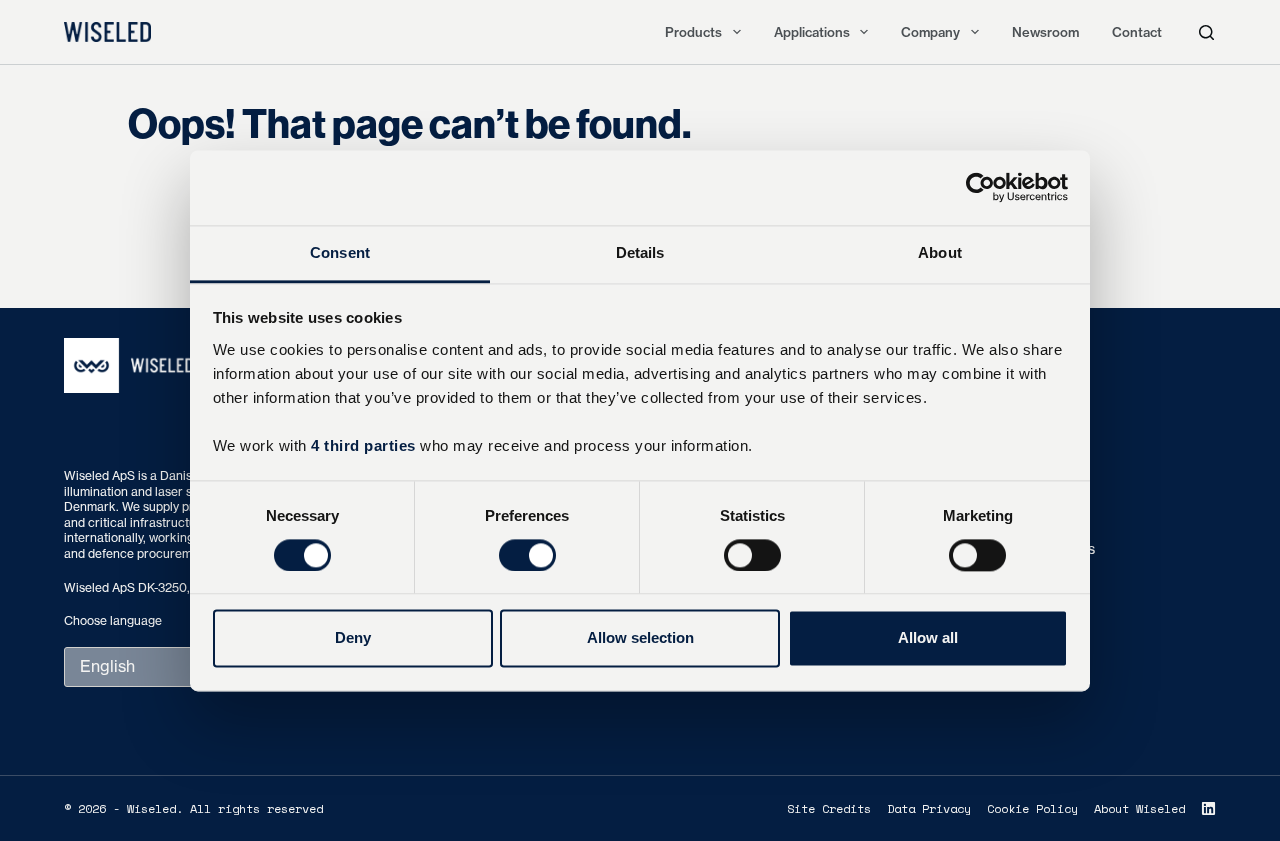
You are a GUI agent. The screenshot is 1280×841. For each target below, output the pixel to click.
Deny (353, 638)
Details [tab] (640, 252)
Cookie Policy (1032, 809)
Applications (812, 32)
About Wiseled (1139, 809)
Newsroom (1045, 32)
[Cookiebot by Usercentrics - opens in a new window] (980, 187)
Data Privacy (929, 809)
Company (930, 32)
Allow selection (640, 638)
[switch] (527, 555)
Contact (1137, 32)
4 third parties (363, 445)
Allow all (928, 638)
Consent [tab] (340, 252)
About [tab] (940, 252)
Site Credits (829, 809)
